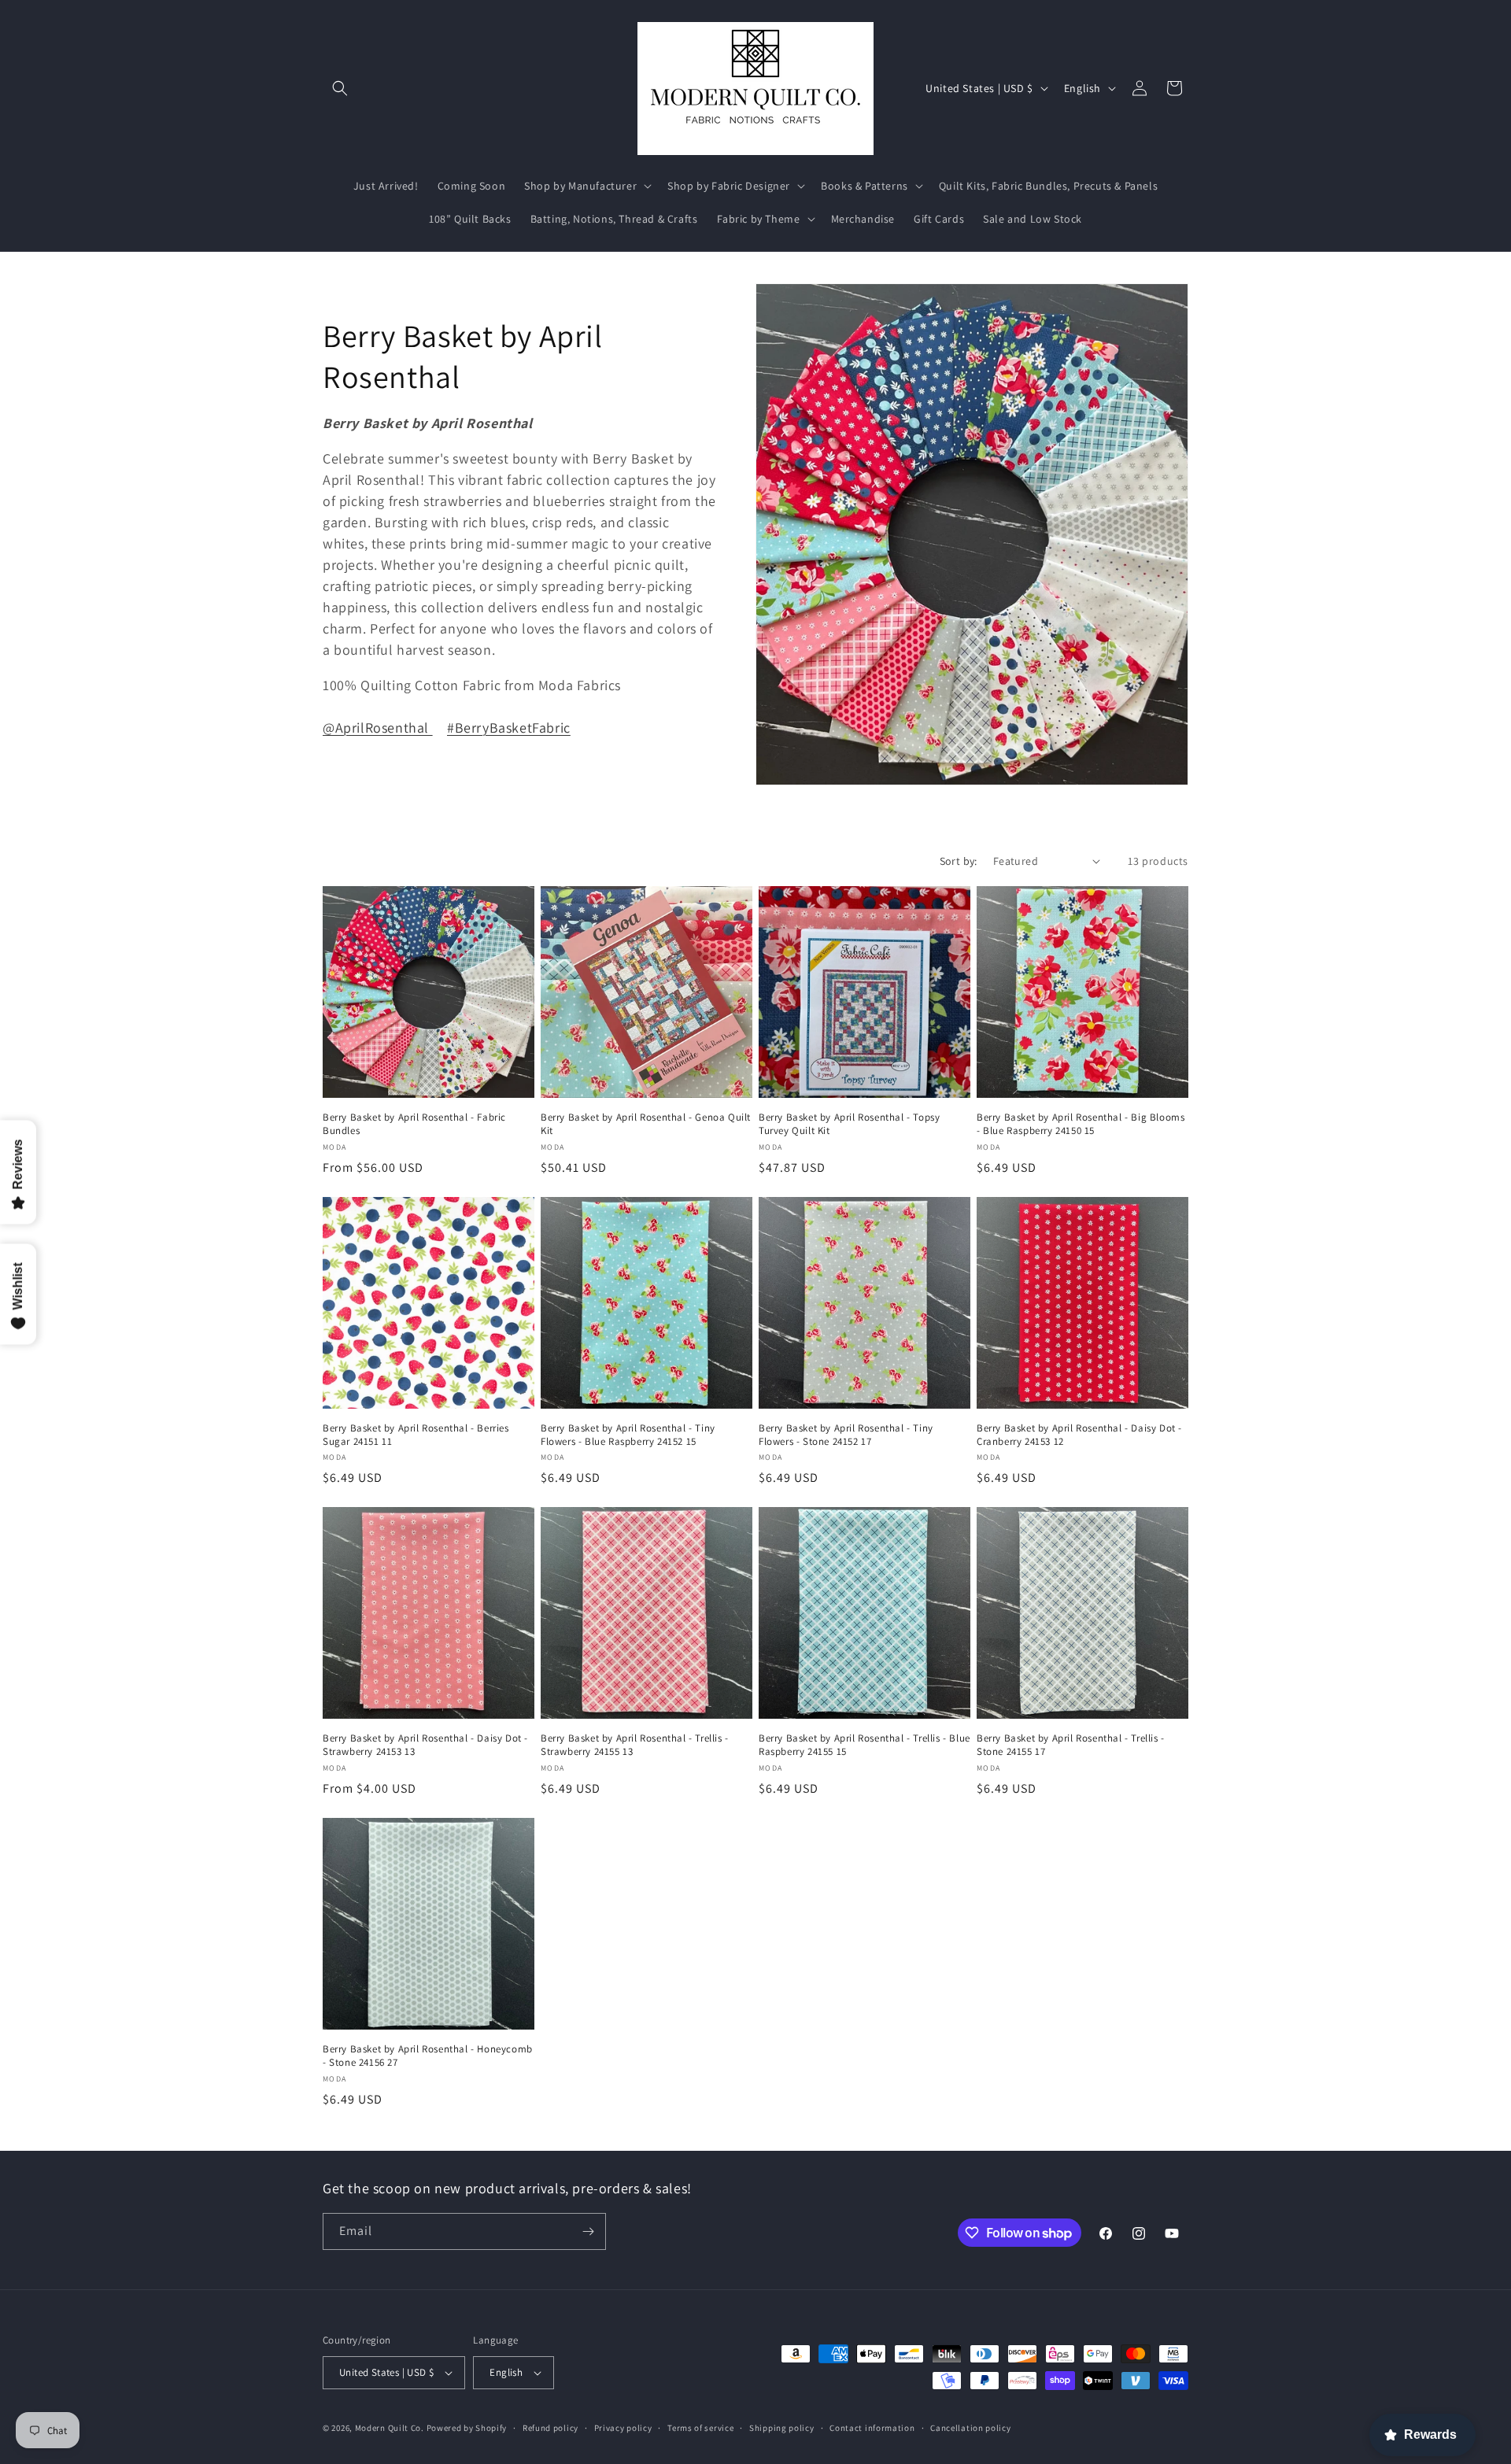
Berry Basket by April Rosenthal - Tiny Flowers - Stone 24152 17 (846, 1435)
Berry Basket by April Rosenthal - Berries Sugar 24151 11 (416, 1435)
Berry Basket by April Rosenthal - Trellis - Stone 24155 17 (1071, 1745)
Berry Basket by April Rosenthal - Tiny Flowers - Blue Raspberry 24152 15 (628, 1435)
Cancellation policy (970, 2428)
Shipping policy (782, 2428)
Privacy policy (623, 2428)
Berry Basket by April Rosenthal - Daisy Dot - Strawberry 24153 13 (425, 1745)
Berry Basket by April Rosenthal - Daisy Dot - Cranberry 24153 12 (1079, 1435)
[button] (340, 88)
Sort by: (959, 861)
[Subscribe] (588, 2231)
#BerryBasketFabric (509, 728)
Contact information (872, 2428)
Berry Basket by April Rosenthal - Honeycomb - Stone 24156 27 (428, 2056)
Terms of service (700, 2428)
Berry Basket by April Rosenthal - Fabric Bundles (414, 1124)
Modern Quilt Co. (390, 2428)
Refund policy (550, 2428)
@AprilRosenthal (378, 728)
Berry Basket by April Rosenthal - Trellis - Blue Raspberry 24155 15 (864, 1745)
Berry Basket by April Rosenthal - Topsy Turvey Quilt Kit (849, 1124)
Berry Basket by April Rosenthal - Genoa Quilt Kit (646, 1124)
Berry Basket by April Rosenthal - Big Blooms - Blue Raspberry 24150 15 (1081, 1124)
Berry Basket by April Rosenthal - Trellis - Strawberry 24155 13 (635, 1745)
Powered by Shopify (467, 2428)
